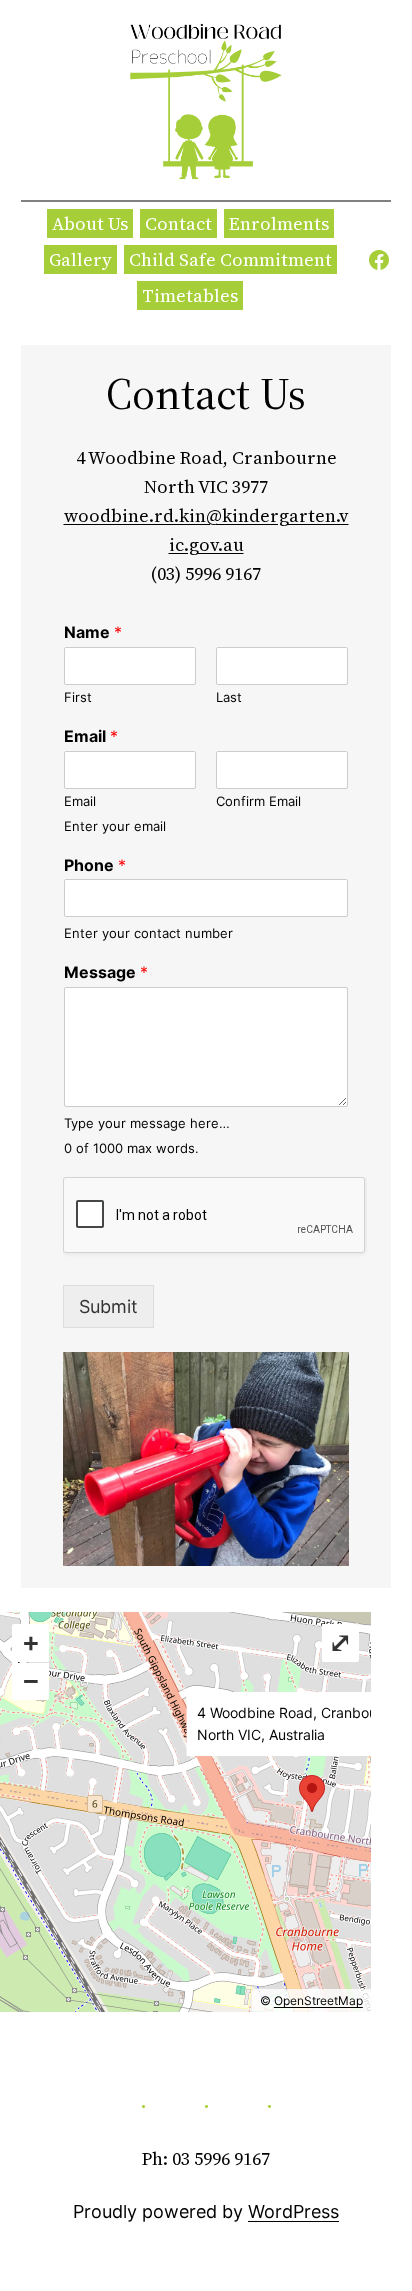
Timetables (190, 295)
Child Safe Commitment (230, 259)
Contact (178, 223)
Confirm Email (258, 801)
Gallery (80, 259)
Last (229, 697)
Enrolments (279, 223)
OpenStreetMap (318, 2000)
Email (91, 736)
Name (93, 632)
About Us (90, 223)
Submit (108, 1306)
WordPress (293, 2211)
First (78, 697)
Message (106, 972)
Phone (95, 865)
